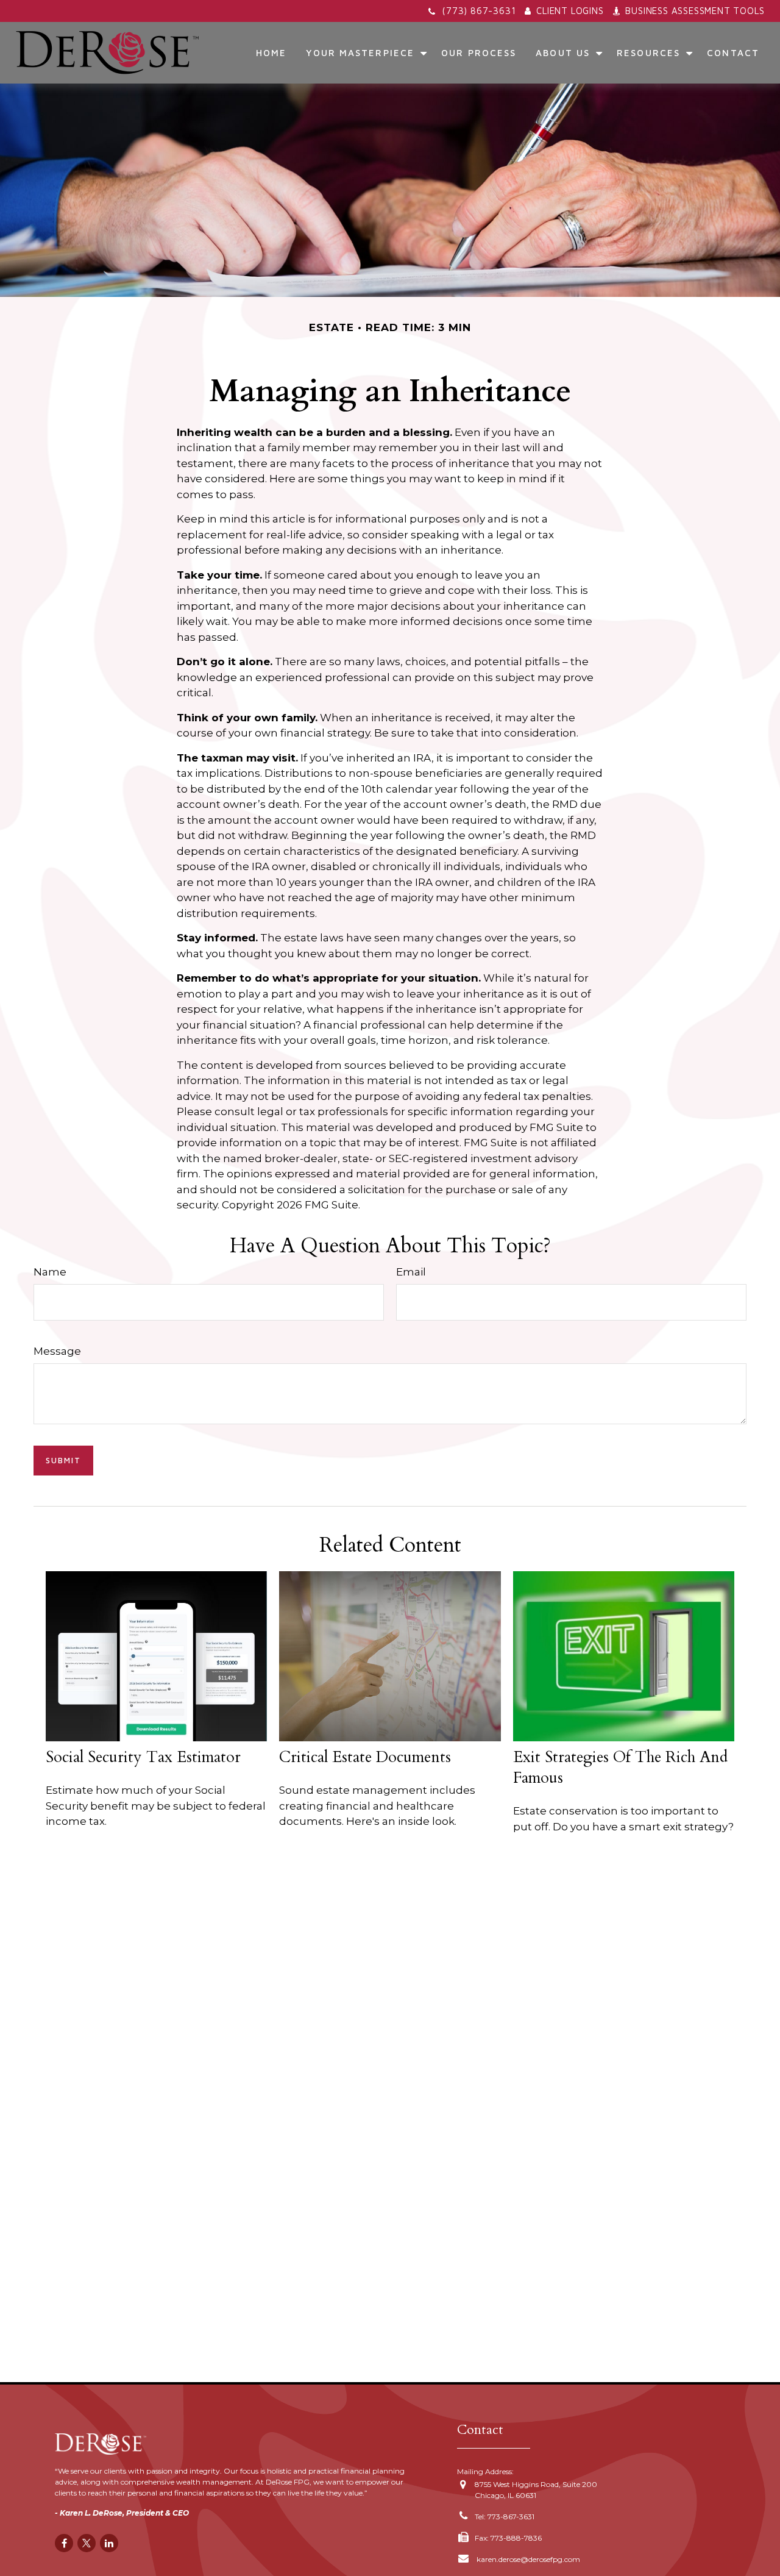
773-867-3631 (511, 2517)
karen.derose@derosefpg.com (527, 2559)
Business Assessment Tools (695, 11)
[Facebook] (64, 2543)
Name (50, 1272)
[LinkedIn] (109, 2543)
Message (57, 1351)
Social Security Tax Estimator (143, 1757)
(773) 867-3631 (479, 11)
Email (411, 1272)
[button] (271, 52)
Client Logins (570, 11)
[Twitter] (87, 2543)
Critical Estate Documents (365, 1757)
